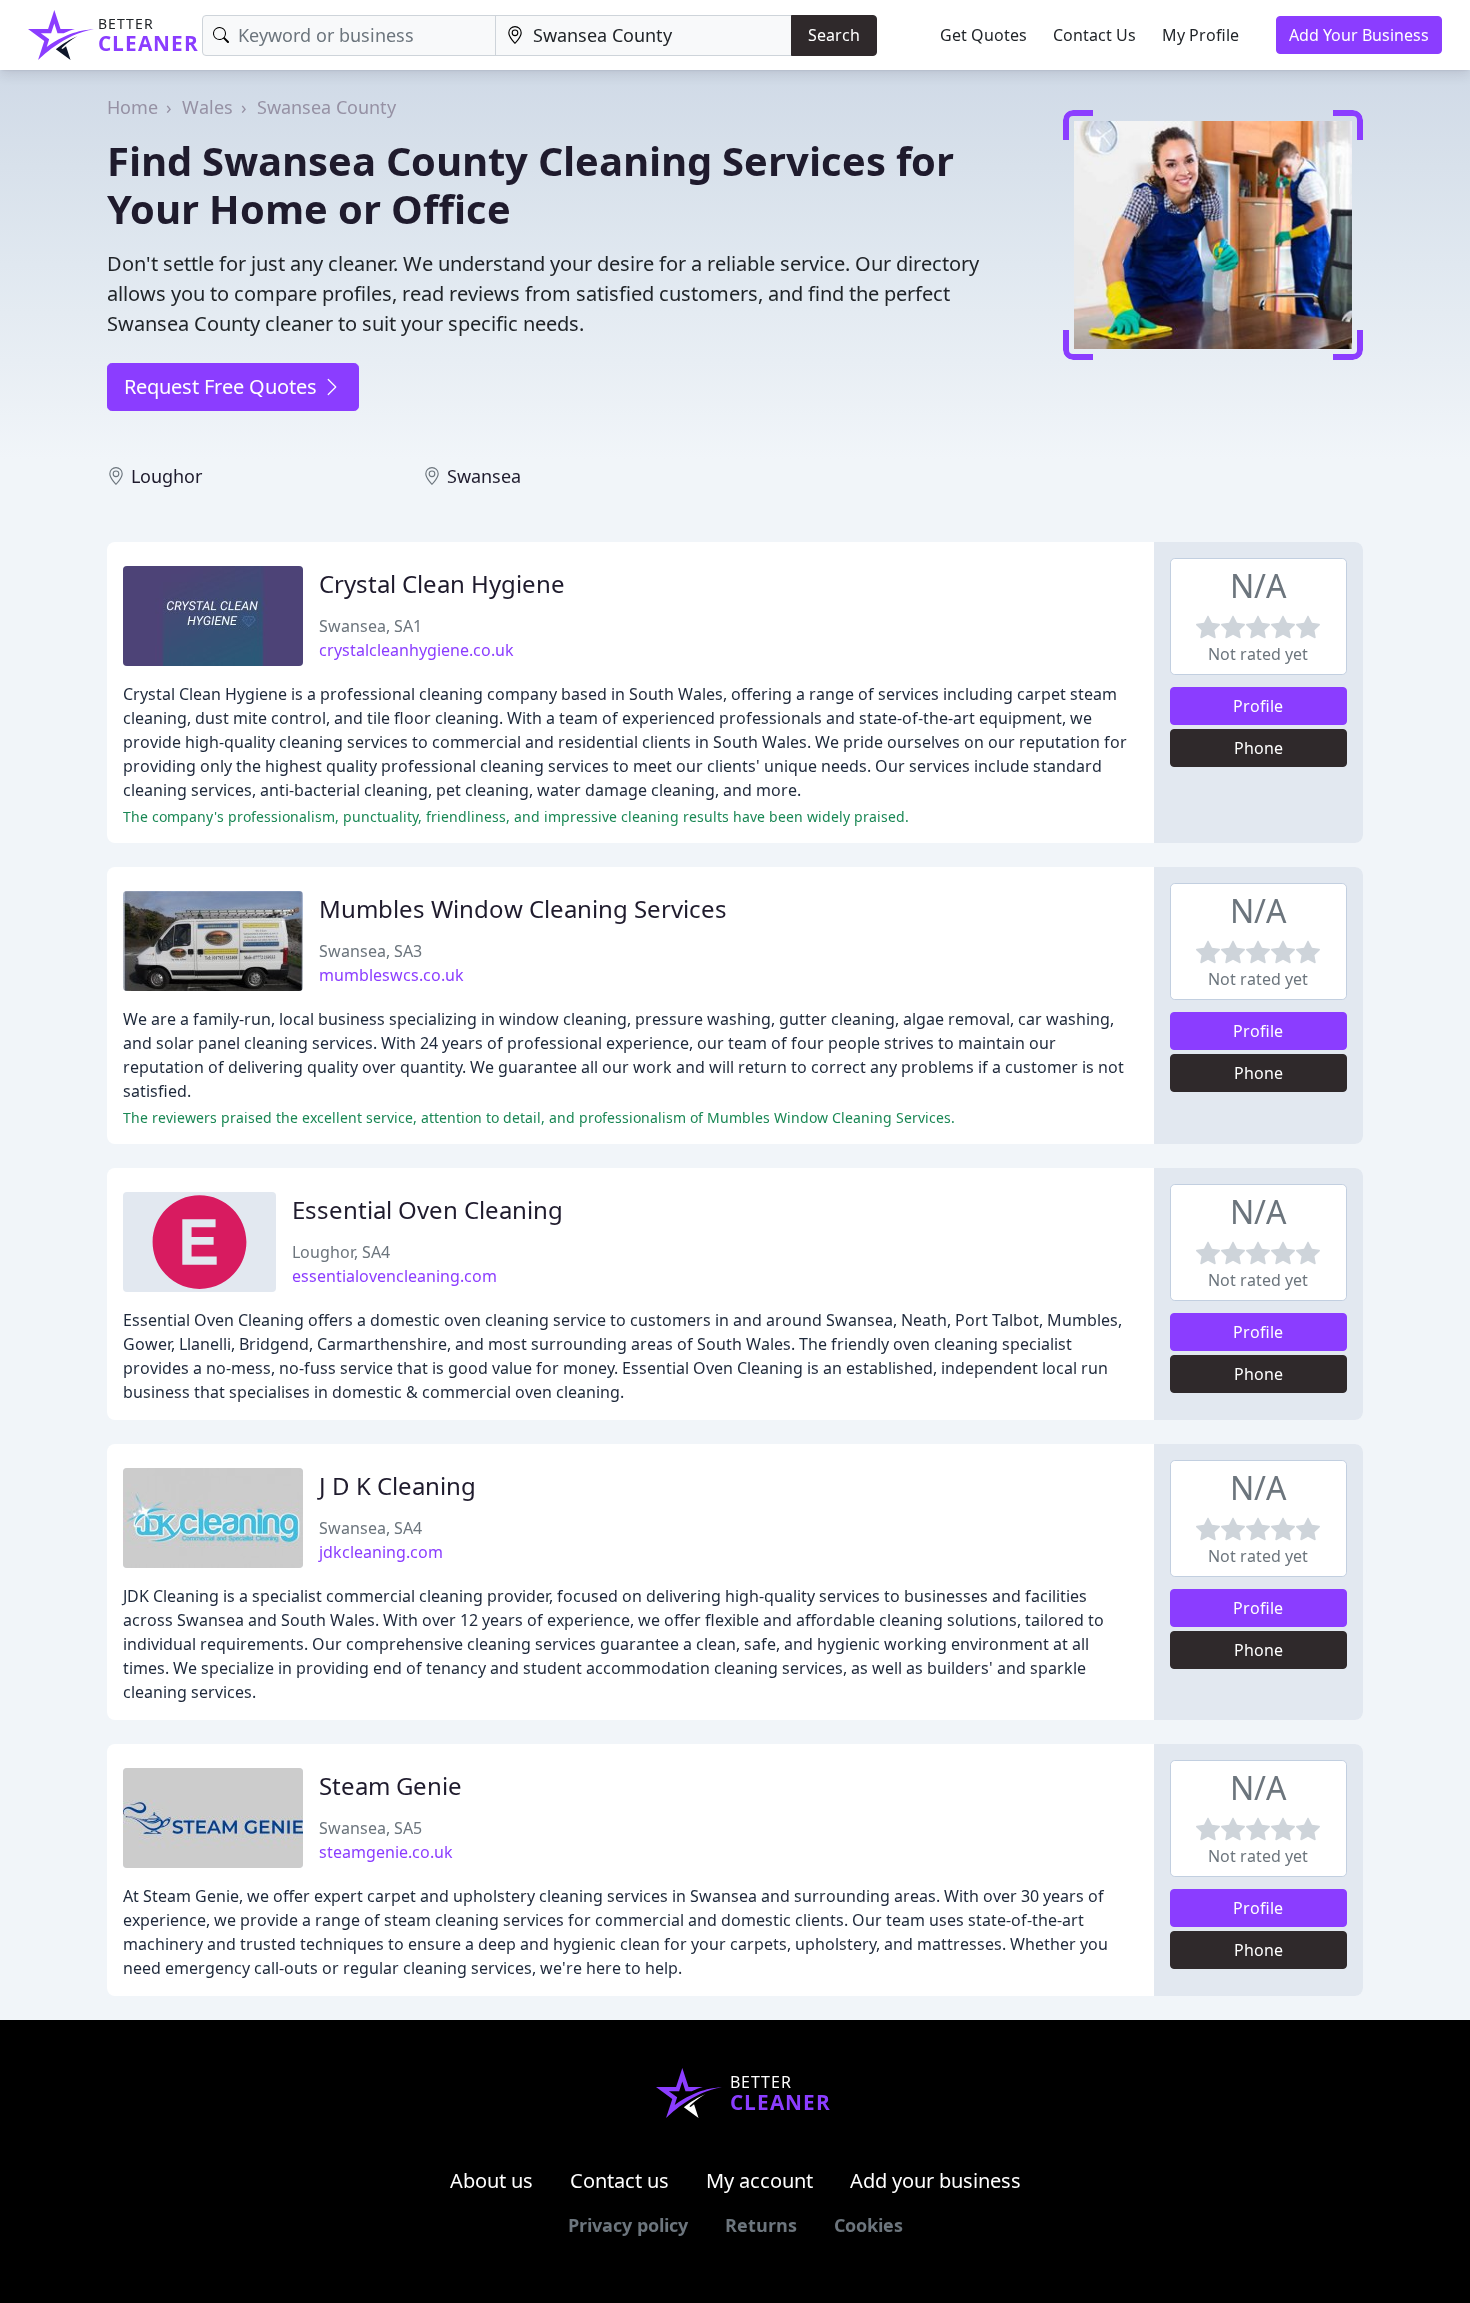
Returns (761, 2225)
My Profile (1200, 35)
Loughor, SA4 (341, 1252)
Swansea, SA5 (370, 1828)
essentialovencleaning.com (394, 1276)
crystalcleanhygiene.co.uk (416, 650)
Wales (207, 107)
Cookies (868, 2225)
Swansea (484, 476)
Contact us (619, 2180)
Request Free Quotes (223, 386)
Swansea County (326, 107)
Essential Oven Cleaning (427, 1209)
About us (491, 2180)
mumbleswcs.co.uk (391, 975)
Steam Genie (390, 1785)
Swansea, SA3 (370, 951)
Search (834, 35)
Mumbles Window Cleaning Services (523, 908)
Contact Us (1094, 35)
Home (132, 107)
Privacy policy (628, 2225)
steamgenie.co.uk (386, 1852)
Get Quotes (983, 35)
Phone (1258, 748)
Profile (1258, 706)
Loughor (166, 476)
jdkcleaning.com (381, 1552)
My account (759, 2180)
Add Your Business (1359, 35)
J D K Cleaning (397, 1485)
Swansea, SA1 (370, 626)
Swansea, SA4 (370, 1528)
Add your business (935, 2180)
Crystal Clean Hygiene (442, 583)
